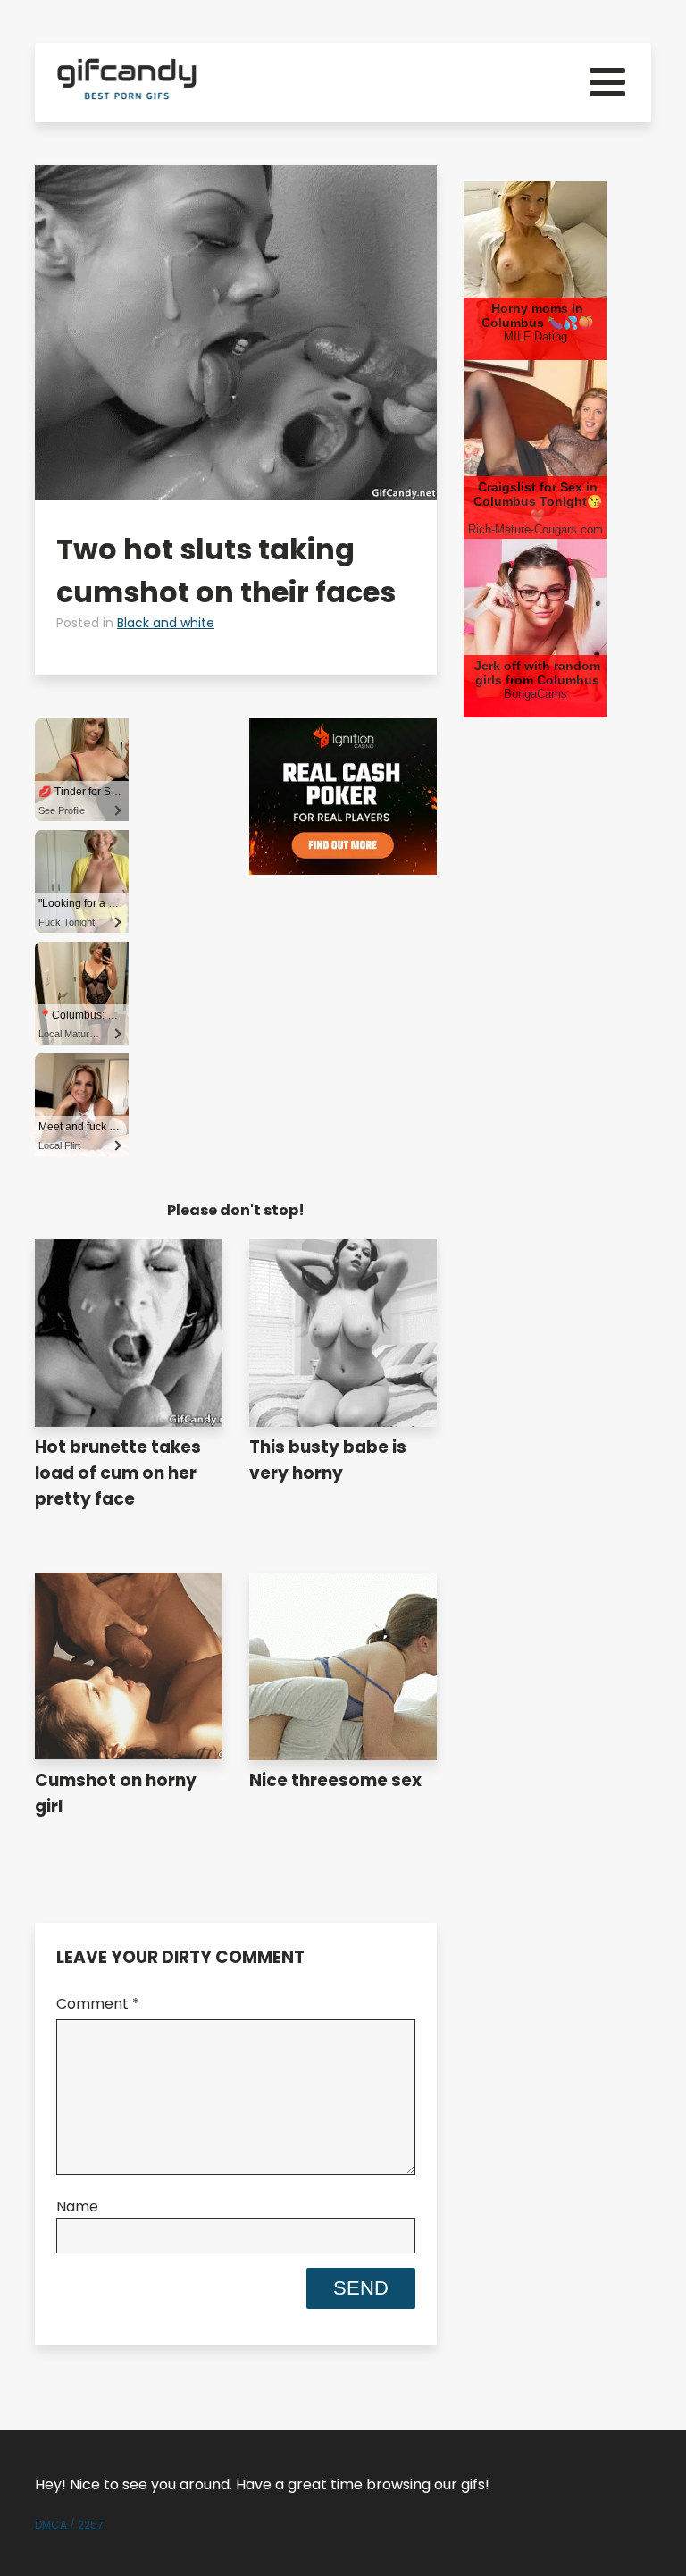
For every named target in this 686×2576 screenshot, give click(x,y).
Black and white (166, 623)
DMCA (51, 2525)
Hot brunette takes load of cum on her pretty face (118, 1473)
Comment (98, 2004)
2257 (91, 2525)
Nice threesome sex (335, 1780)
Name (77, 2207)
